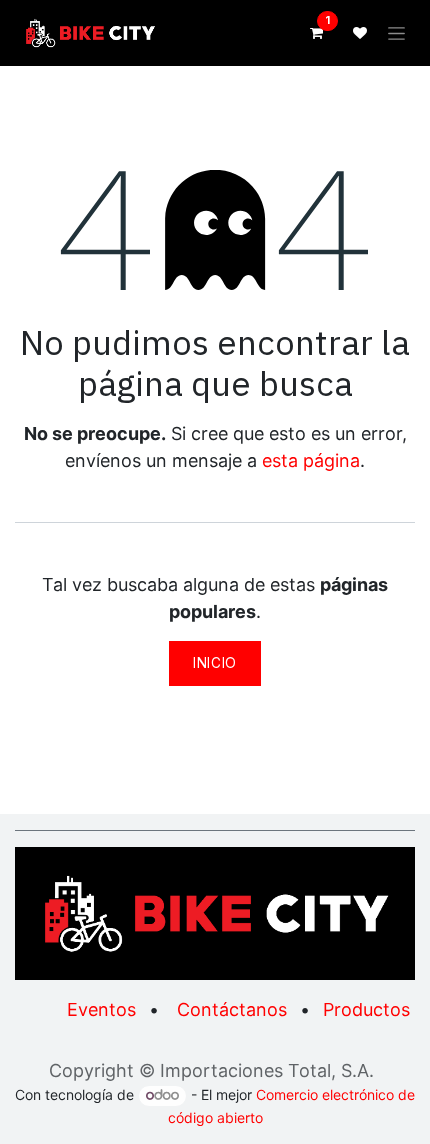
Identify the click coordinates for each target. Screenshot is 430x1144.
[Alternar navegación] (396, 33)
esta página (311, 460)
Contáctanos (232, 1009)
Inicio (215, 663)
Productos (366, 1009)
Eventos (101, 1009)
